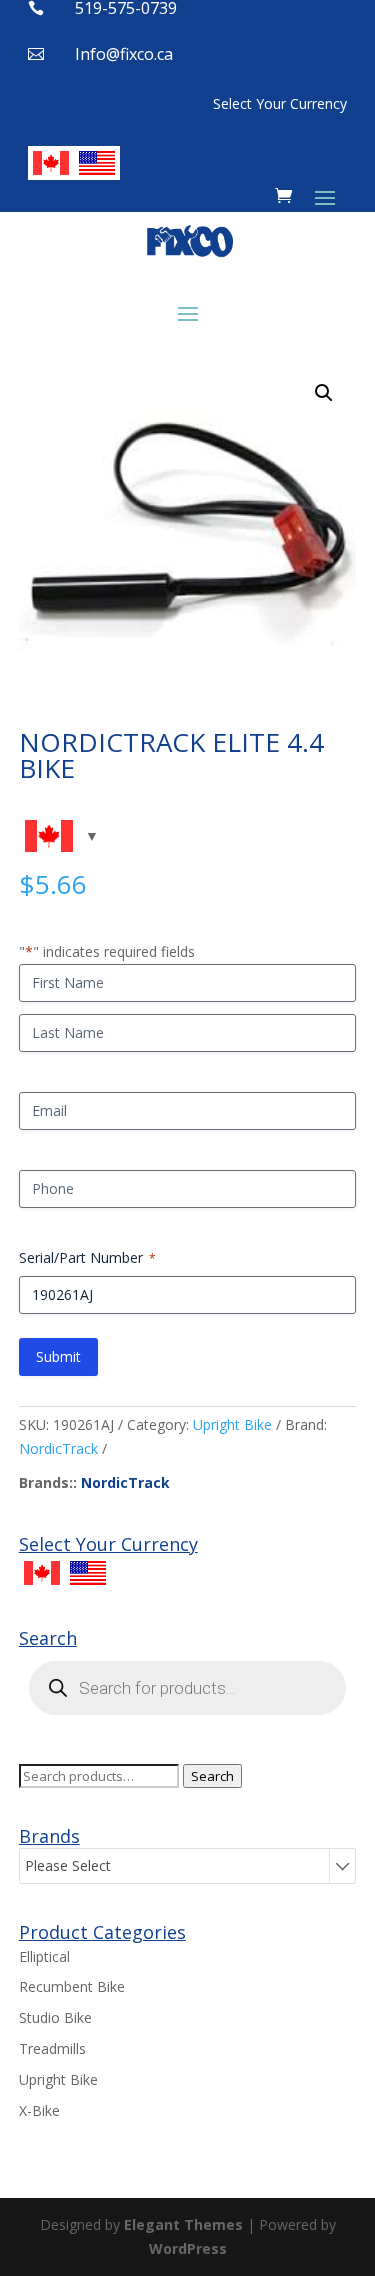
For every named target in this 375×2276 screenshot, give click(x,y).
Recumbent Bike (72, 1986)
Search (212, 1776)
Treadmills (52, 2048)
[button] (324, 393)
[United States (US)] (97, 163)
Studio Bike (55, 2017)
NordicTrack (58, 1448)
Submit (58, 1356)
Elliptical (44, 1956)
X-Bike (39, 2110)
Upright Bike (232, 1424)
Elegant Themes (183, 2224)
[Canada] (51, 163)
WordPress (188, 2248)
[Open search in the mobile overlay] (188, 1688)
